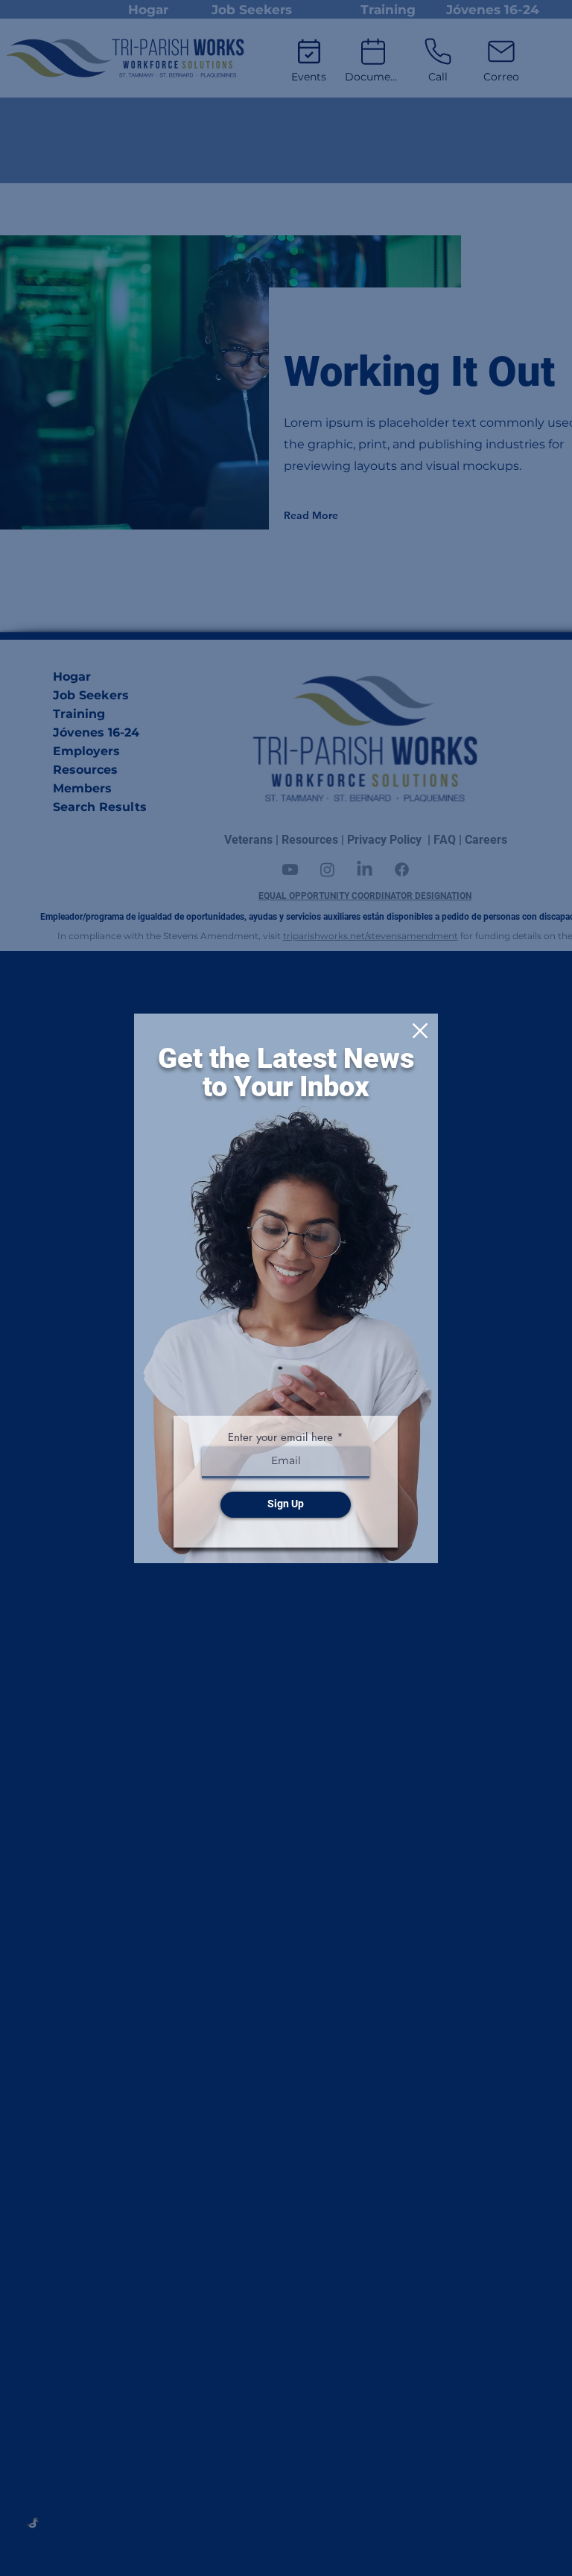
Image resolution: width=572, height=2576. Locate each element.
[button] (420, 1031)
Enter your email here (280, 1437)
